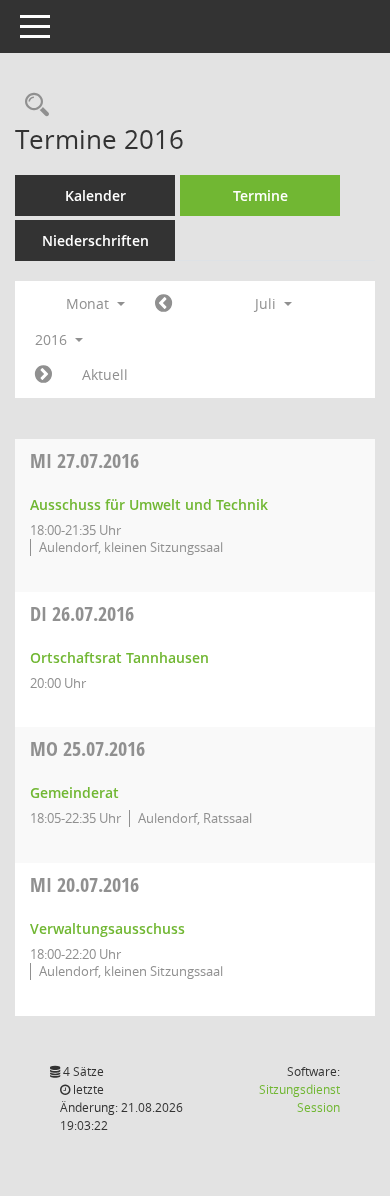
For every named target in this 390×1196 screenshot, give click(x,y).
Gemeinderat (74, 792)
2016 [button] (53, 339)
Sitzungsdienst (299, 1098)
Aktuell (105, 374)
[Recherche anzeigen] (32, 105)
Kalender (95, 195)
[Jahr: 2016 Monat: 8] (43, 375)
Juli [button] (267, 303)
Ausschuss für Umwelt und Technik (149, 504)
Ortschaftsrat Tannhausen (119, 657)
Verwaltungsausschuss (107, 928)
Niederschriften (95, 240)
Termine (260, 195)
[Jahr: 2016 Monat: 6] (163, 304)
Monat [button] (89, 303)
